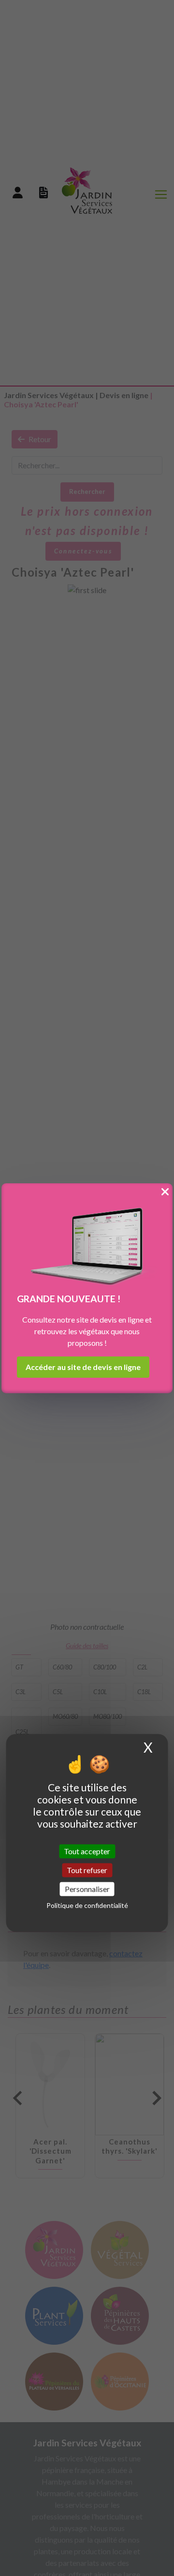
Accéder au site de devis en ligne (83, 1367)
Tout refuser (87, 1870)
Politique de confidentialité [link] (87, 1906)
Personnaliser (87, 1889)
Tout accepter (87, 1851)
